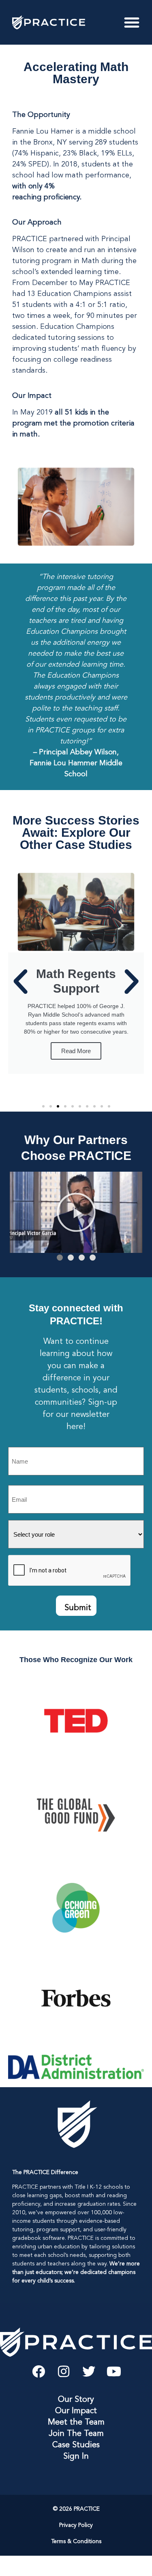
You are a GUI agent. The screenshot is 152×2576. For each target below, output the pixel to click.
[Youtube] (114, 2371)
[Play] (76, 1212)
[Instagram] (64, 2371)
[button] (20, 981)
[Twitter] (89, 2371)
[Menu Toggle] (132, 22)
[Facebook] (39, 2371)
